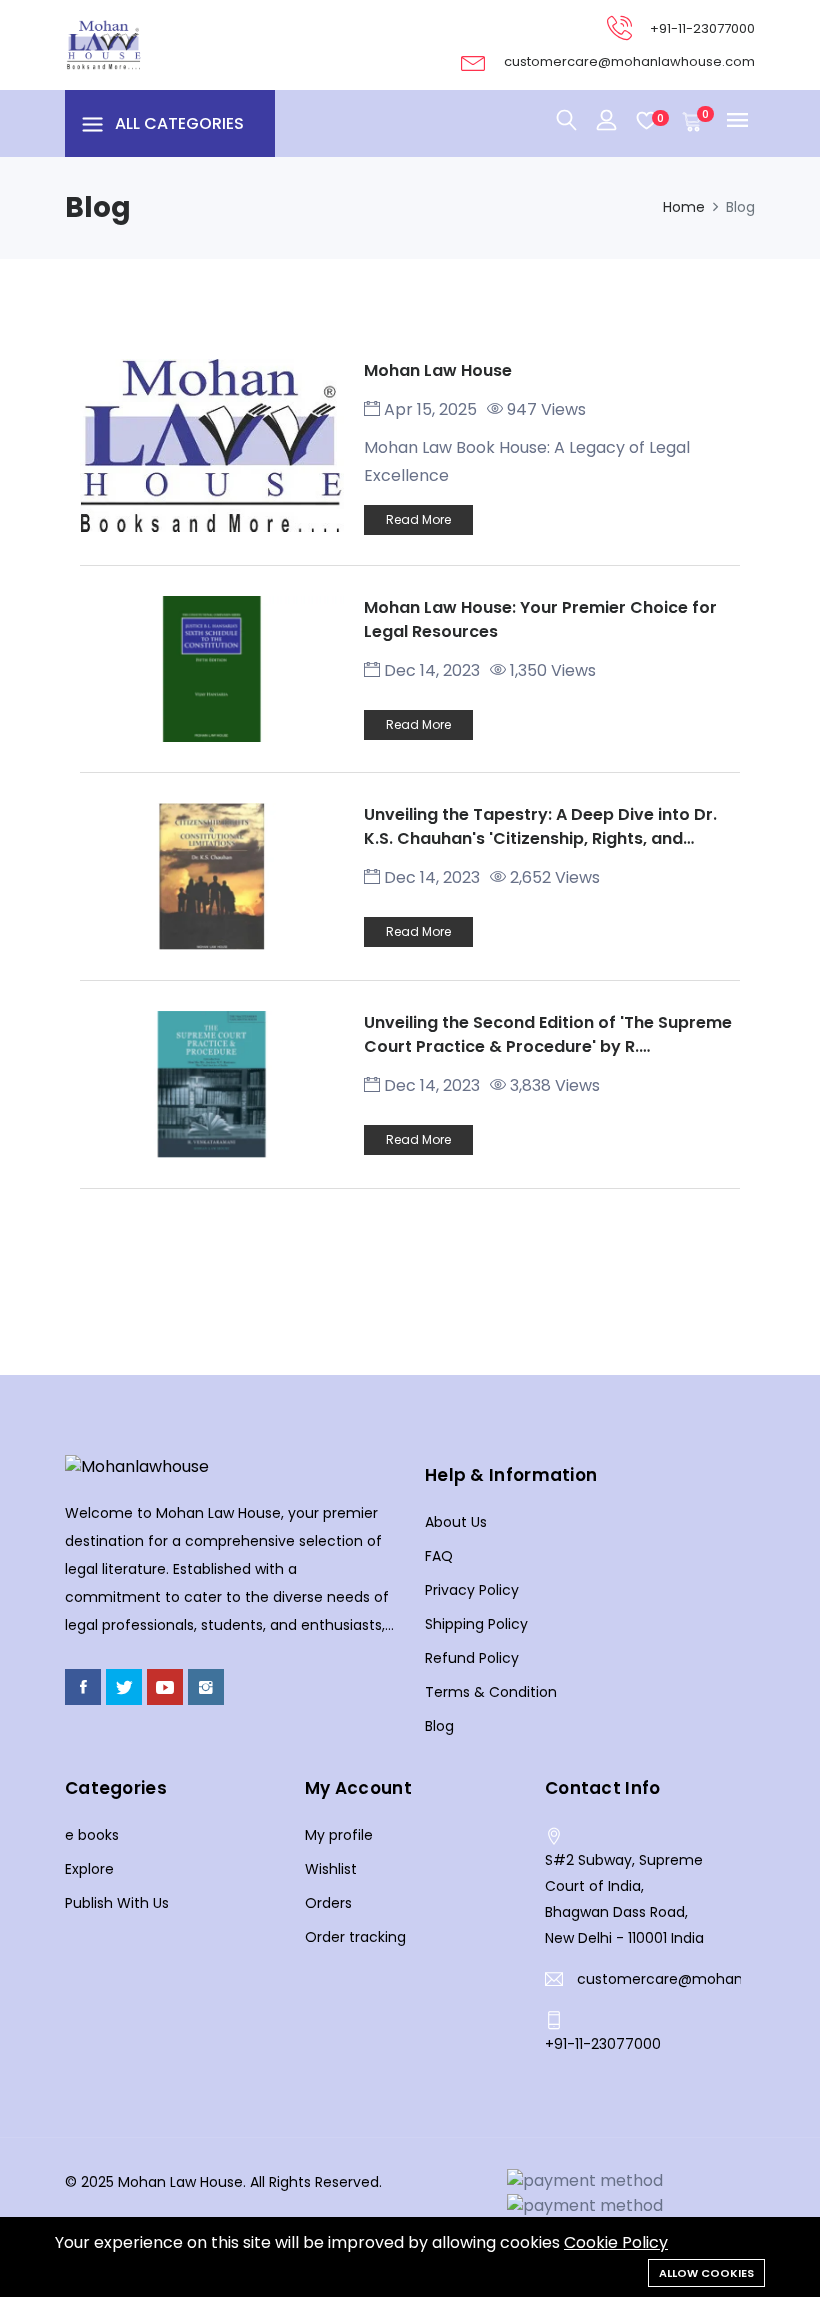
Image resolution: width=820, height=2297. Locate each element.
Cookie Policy (616, 2242)
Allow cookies (706, 2273)
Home (684, 207)
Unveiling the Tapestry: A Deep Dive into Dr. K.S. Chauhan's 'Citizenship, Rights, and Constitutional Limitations (540, 838)
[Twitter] (124, 1687)
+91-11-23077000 (702, 28)
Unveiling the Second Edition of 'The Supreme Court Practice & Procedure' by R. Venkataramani (548, 1046)
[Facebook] (83, 1687)
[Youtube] (165, 1687)
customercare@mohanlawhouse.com (629, 61)
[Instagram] (206, 1687)
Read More (418, 519)
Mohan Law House (438, 370)
